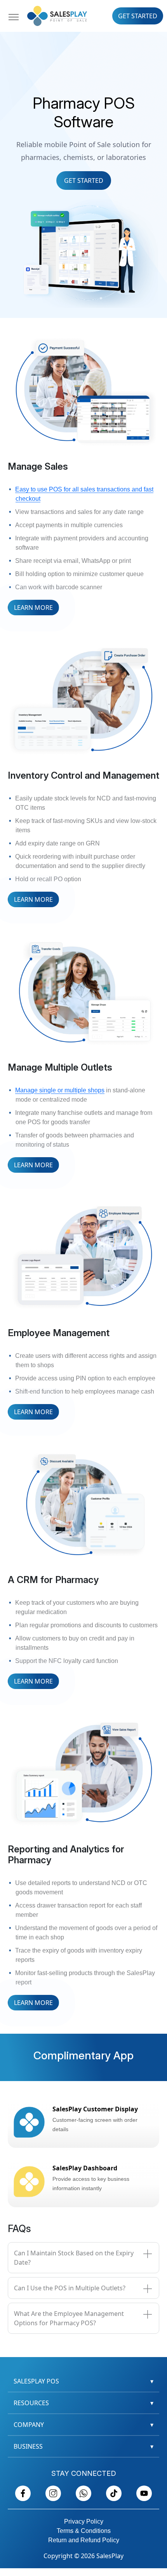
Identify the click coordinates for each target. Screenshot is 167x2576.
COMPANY (83, 2425)
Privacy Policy (84, 2521)
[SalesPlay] (57, 15)
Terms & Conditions (84, 2531)
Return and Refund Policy (84, 2540)
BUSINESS (83, 2446)
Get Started (138, 16)
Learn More (33, 608)
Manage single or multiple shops (60, 1090)
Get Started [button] (84, 181)
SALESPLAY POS (83, 2381)
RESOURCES (83, 2403)
